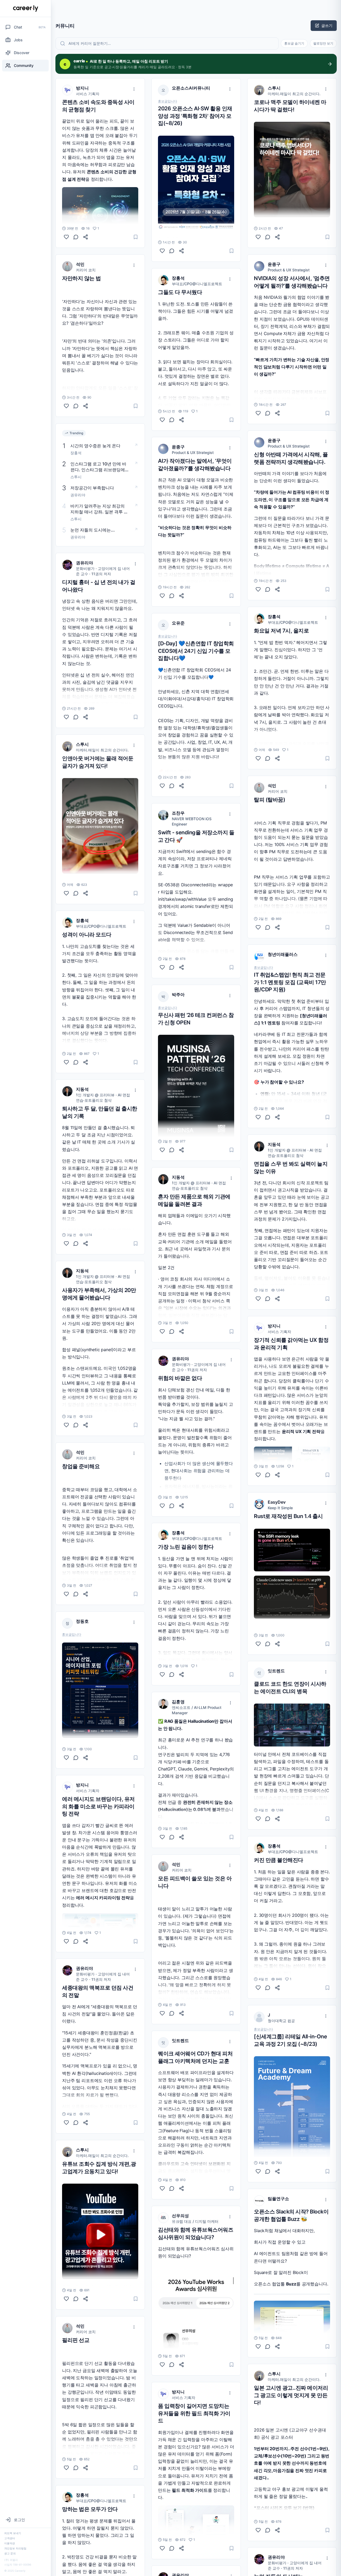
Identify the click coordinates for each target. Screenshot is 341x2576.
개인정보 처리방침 (15, 2548)
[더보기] (134, 89)
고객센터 (10, 2538)
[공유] (86, 237)
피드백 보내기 (13, 2533)
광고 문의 (10, 2553)
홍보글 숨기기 (294, 43)
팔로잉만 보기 (323, 43)
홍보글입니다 (72, 1635)
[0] (66, 406)
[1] (66, 237)
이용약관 (10, 2543)
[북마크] (136, 237)
